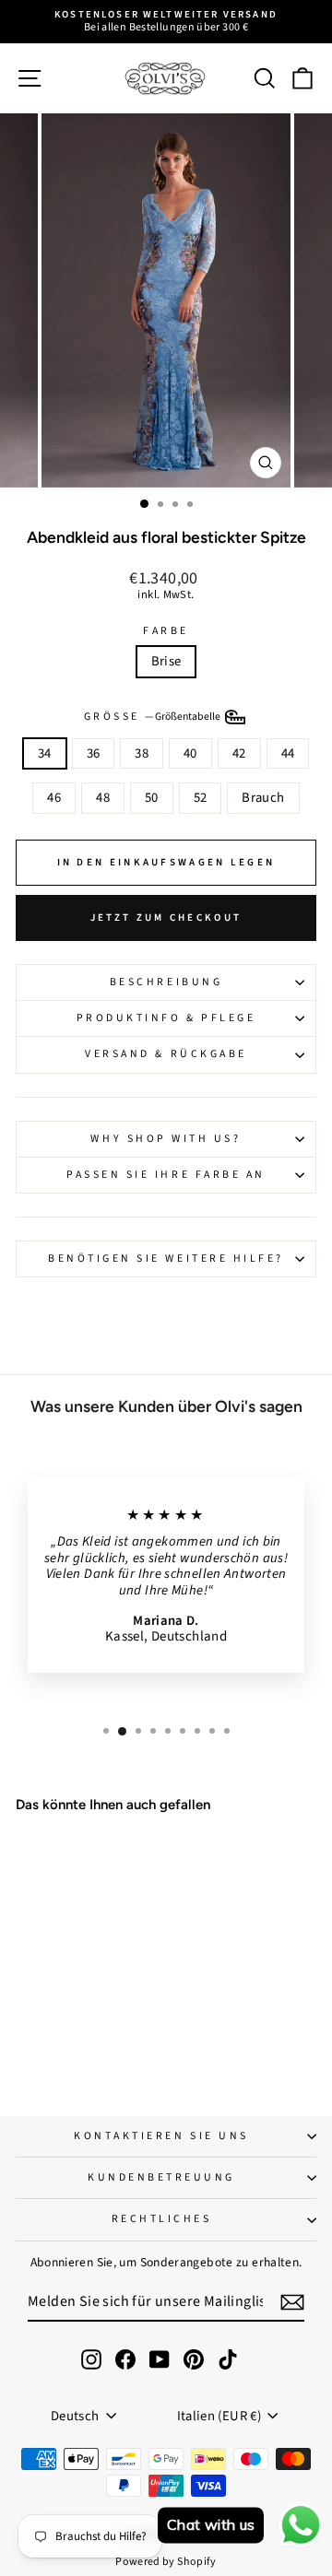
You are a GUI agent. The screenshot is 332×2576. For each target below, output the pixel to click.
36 (94, 753)
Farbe (166, 631)
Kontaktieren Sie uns (161, 2136)
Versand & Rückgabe (166, 1054)
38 (142, 753)
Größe (154, 716)
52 (201, 798)
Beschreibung (166, 982)
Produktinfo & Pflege (166, 1018)
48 (103, 798)
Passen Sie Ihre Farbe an (166, 1175)
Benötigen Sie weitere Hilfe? (166, 1259)
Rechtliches (162, 2219)
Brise (166, 661)
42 (239, 753)
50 (152, 798)
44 (288, 753)
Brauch (263, 798)
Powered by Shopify (166, 2562)
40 (190, 753)
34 (45, 753)
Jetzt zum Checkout (166, 917)
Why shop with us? (166, 1139)
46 (54, 798)
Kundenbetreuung (161, 2177)
